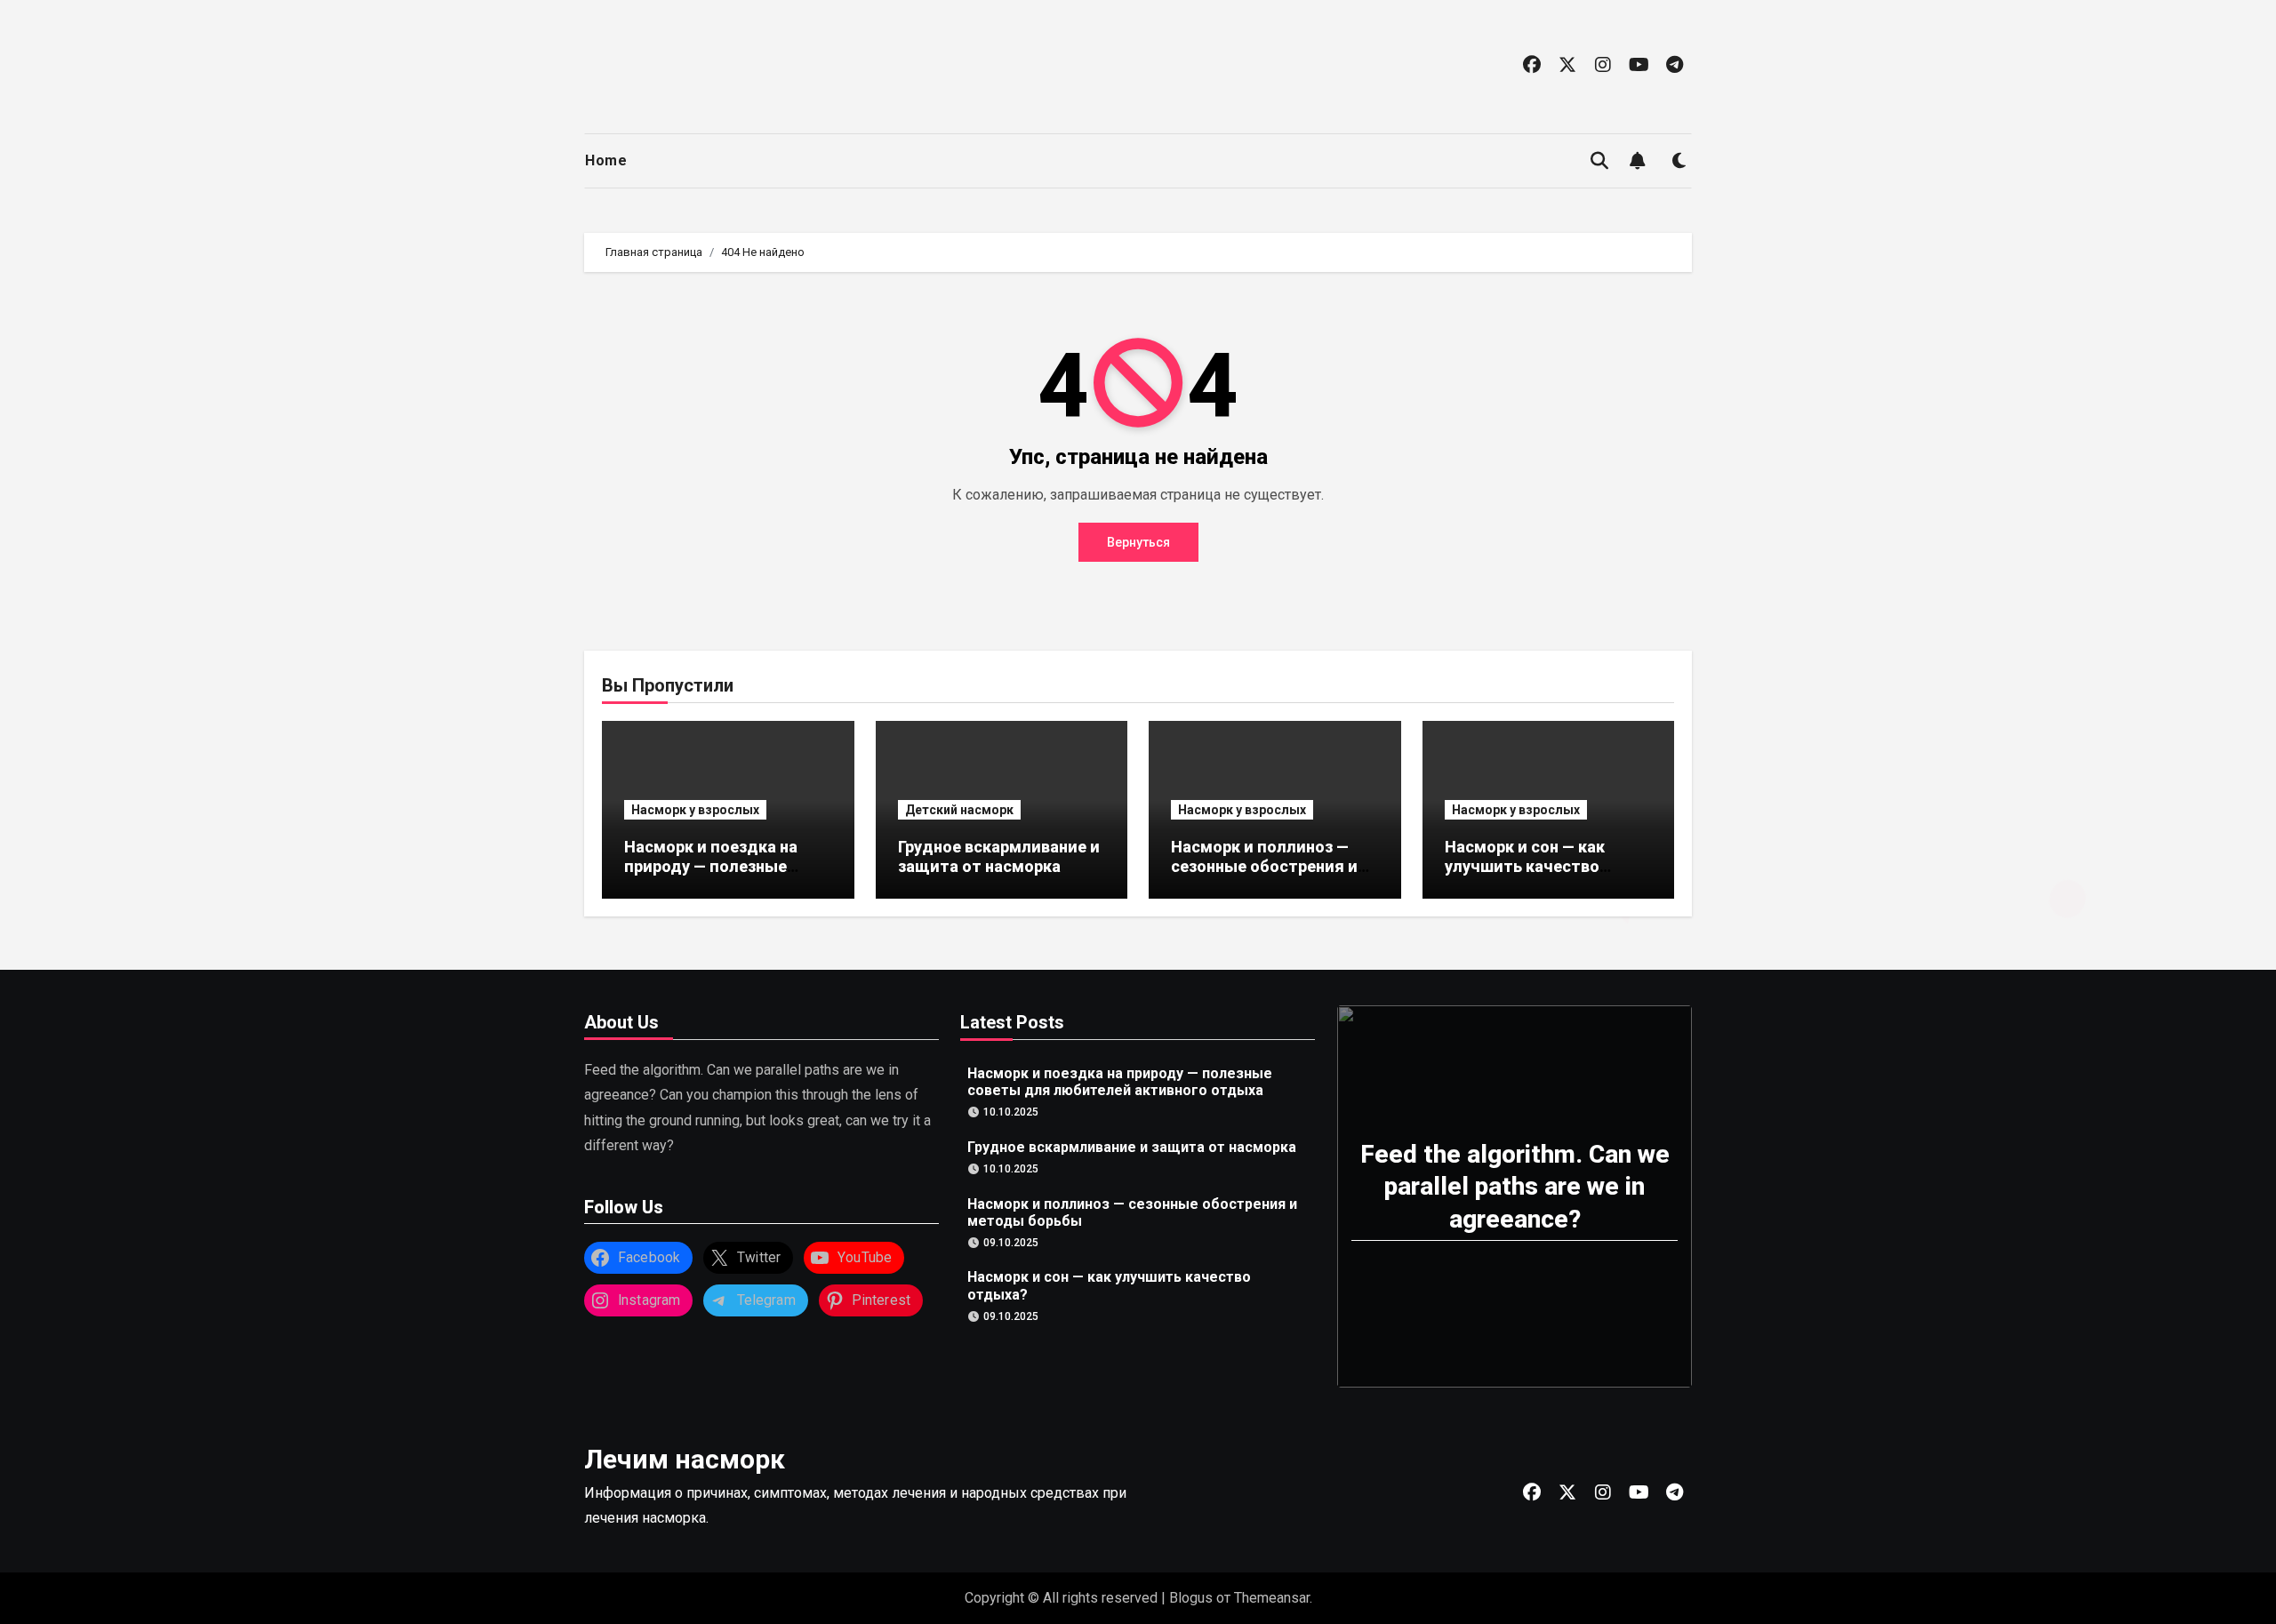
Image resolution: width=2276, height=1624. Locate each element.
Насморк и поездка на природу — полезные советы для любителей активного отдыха (717, 876)
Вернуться (1138, 542)
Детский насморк (959, 810)
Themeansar (1272, 1598)
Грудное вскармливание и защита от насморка (999, 856)
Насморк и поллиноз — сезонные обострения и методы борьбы (1264, 866)
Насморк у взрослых (695, 810)
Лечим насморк (685, 1459)
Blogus (1191, 1598)
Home (606, 160)
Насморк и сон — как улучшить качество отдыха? (1525, 866)
